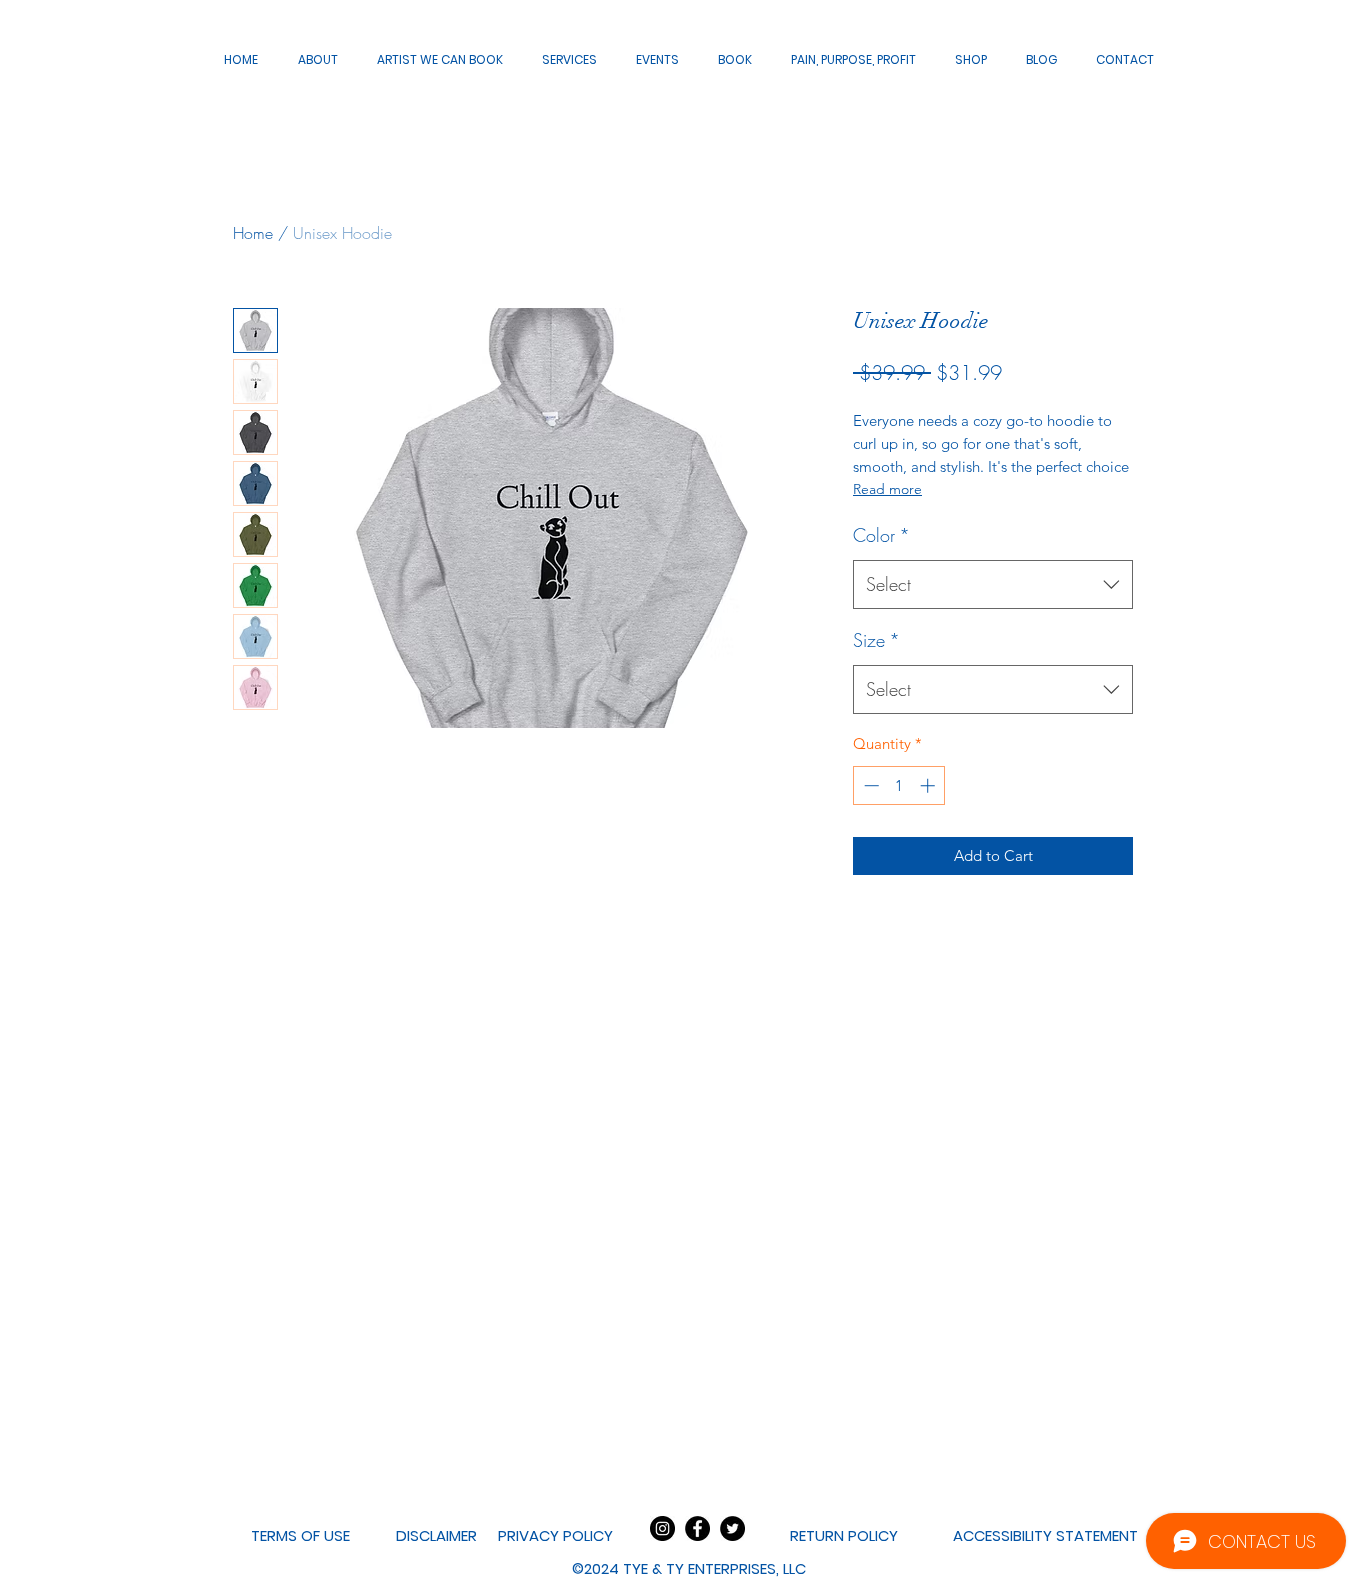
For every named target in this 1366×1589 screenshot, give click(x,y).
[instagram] (662, 1528)
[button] (689, 1569)
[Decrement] (869, 785)
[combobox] (993, 585)
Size (876, 640)
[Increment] (929, 785)
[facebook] (697, 1528)
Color (881, 535)
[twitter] (732, 1528)
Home (253, 233)
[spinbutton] (899, 785)
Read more (887, 489)
